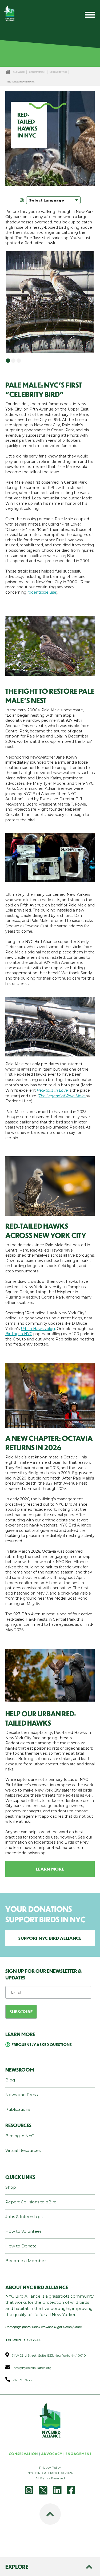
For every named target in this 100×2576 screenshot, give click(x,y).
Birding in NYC (19, 1334)
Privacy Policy (50, 2467)
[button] (8, 361)
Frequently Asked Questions (42, 2044)
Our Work (19, 72)
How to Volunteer (23, 2231)
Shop (11, 2187)
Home (8, 72)
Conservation (37, 72)
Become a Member (26, 2261)
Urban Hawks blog (38, 1329)
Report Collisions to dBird (31, 2202)
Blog (10, 2080)
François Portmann (47, 181)
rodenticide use (42, 592)
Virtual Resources (23, 2150)
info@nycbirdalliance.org (32, 2368)
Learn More (50, 1869)
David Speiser (32, 671)
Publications (18, 2109)
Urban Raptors (58, 72)
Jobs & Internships (24, 2217)
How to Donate (21, 2246)
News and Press (21, 2095)
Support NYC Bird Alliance (50, 1938)
